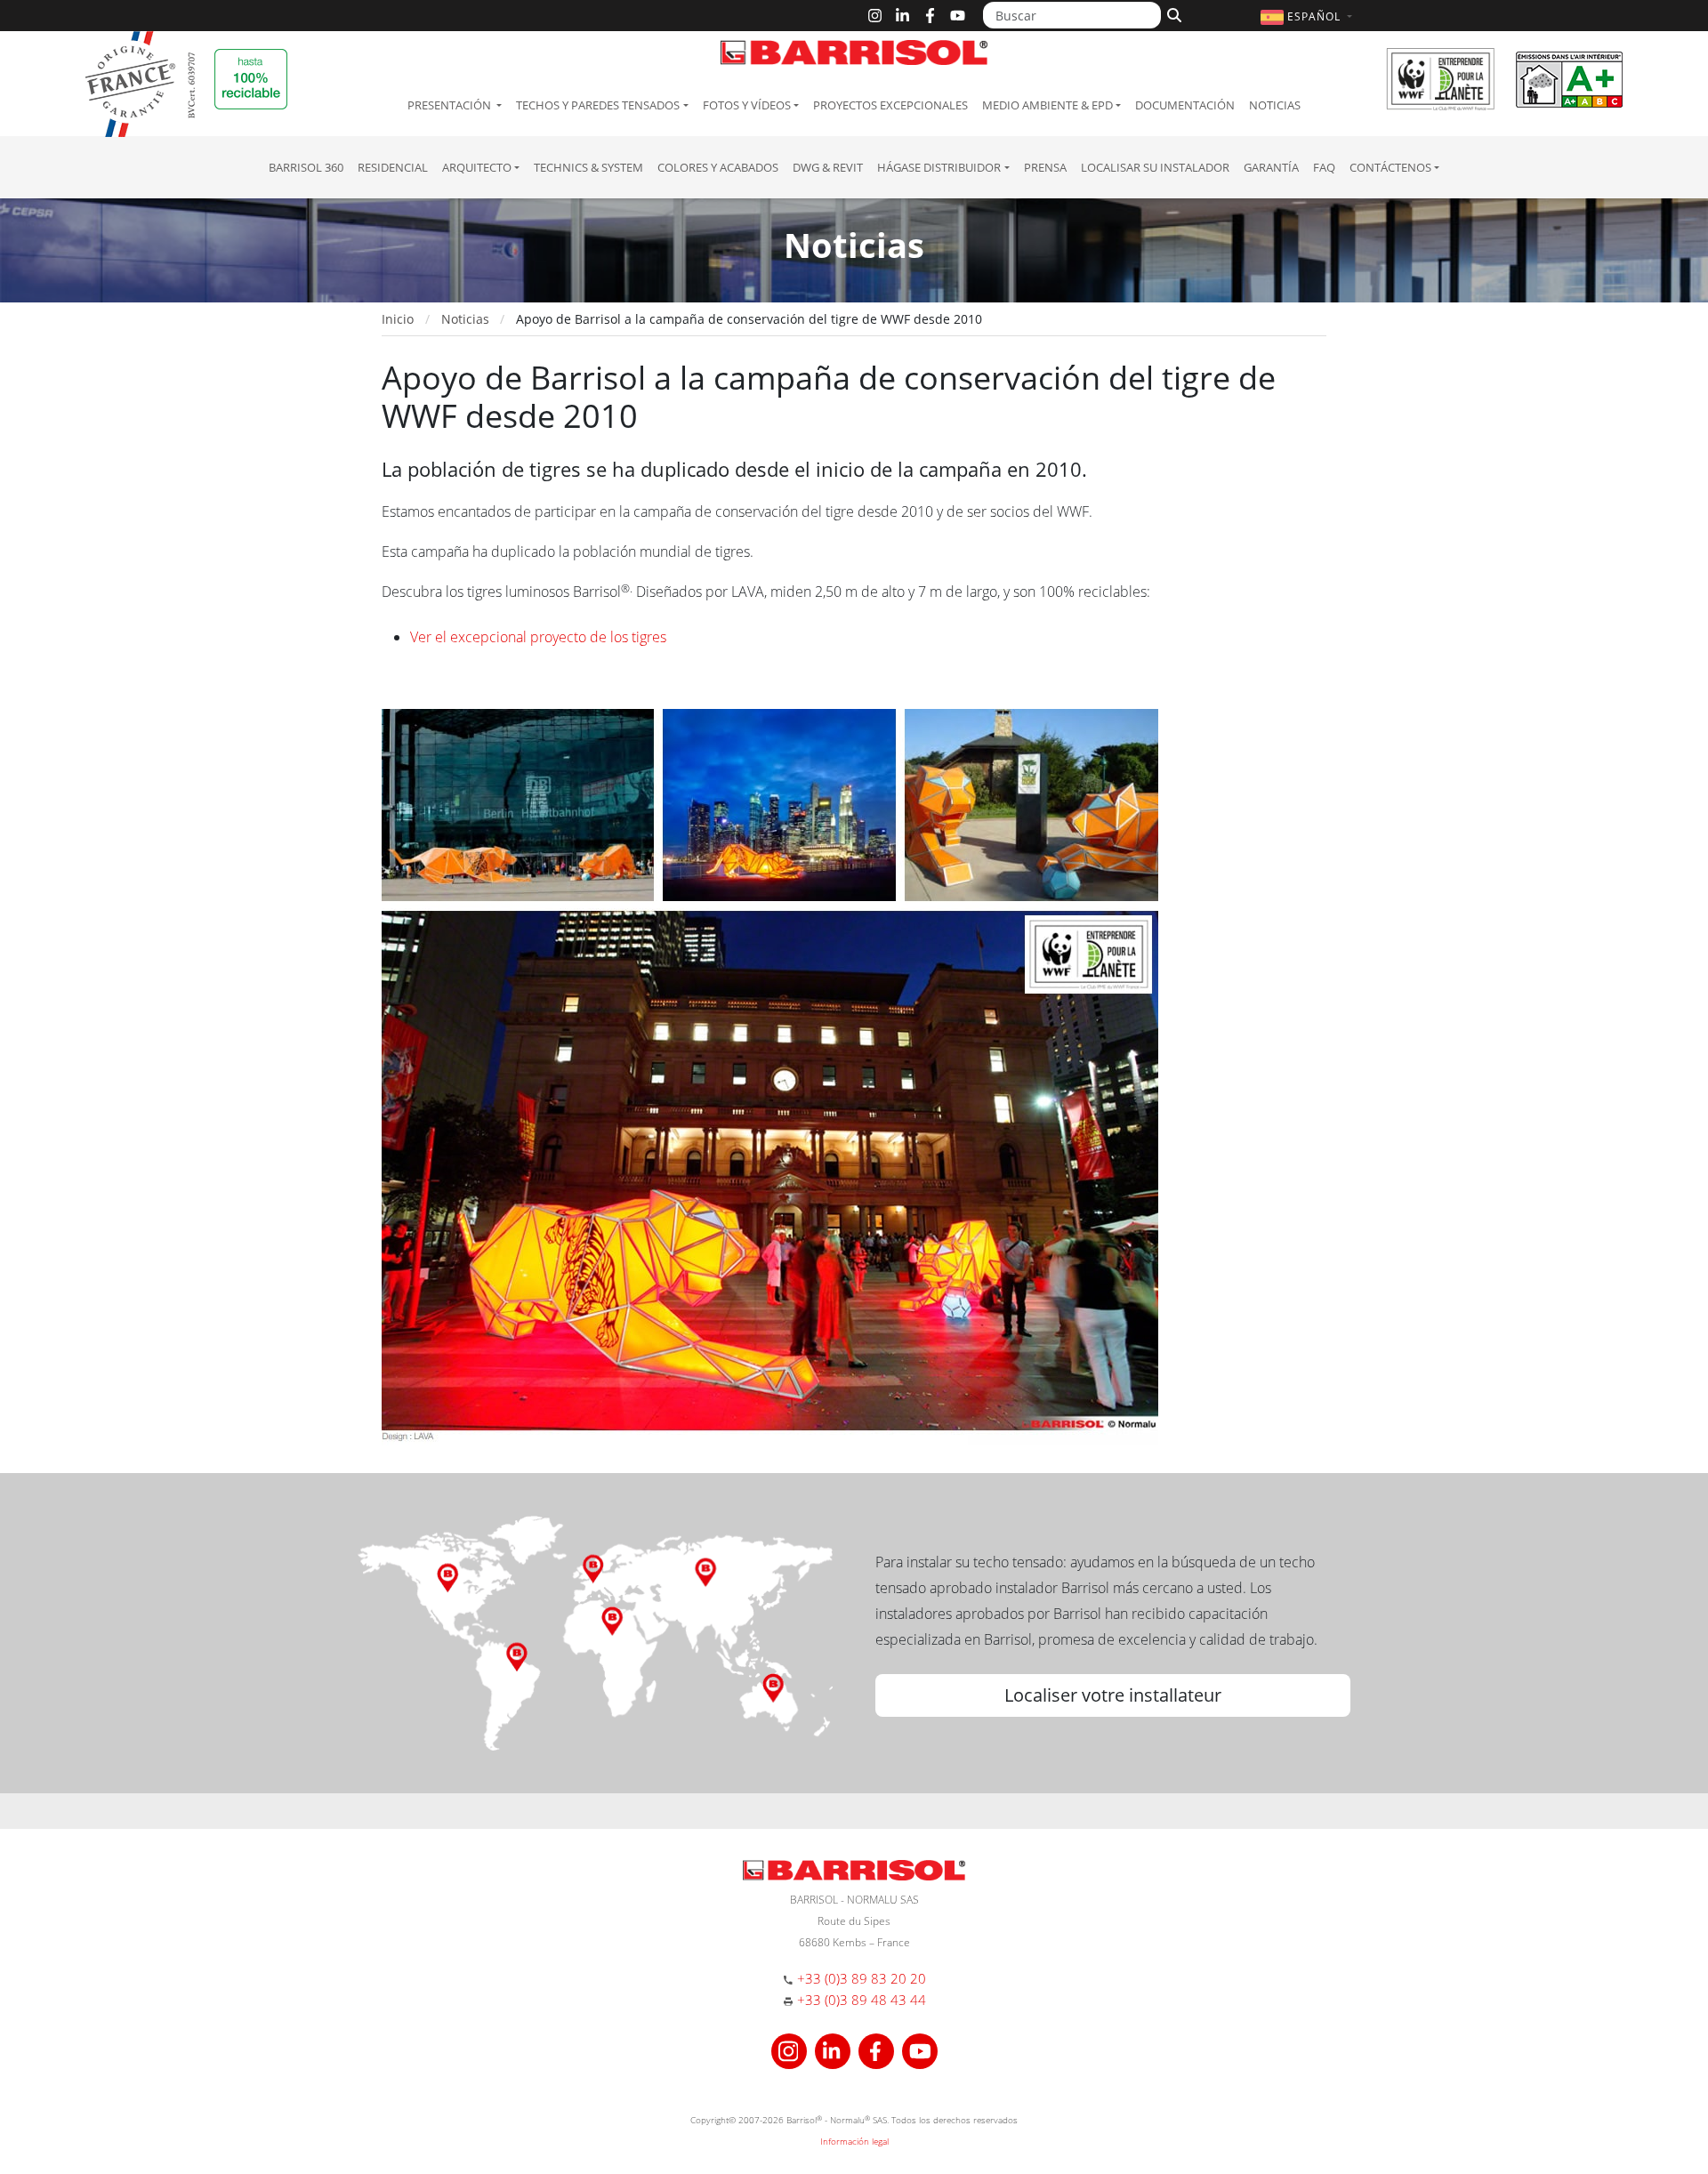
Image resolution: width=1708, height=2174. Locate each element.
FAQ (1324, 167)
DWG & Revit (828, 167)
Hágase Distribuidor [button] (939, 167)
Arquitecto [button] (477, 167)
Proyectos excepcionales (890, 105)
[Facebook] (930, 16)
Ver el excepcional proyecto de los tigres (538, 637)
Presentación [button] (451, 105)
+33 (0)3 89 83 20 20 (862, 1978)
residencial (393, 167)
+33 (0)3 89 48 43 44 (862, 2000)
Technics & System (588, 167)
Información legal (854, 2141)
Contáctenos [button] (1390, 167)
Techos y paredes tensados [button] (598, 105)
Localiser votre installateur (1113, 1695)
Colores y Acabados (718, 167)
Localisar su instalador (1155, 167)
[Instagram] (875, 16)
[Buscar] (1172, 13)
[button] (1309, 16)
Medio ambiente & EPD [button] (1047, 105)
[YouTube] (958, 16)
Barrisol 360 (306, 167)
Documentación (1185, 105)
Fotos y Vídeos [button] (747, 105)
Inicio (398, 319)
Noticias (1275, 105)
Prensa (1045, 167)
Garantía (1271, 167)
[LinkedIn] (902, 16)
